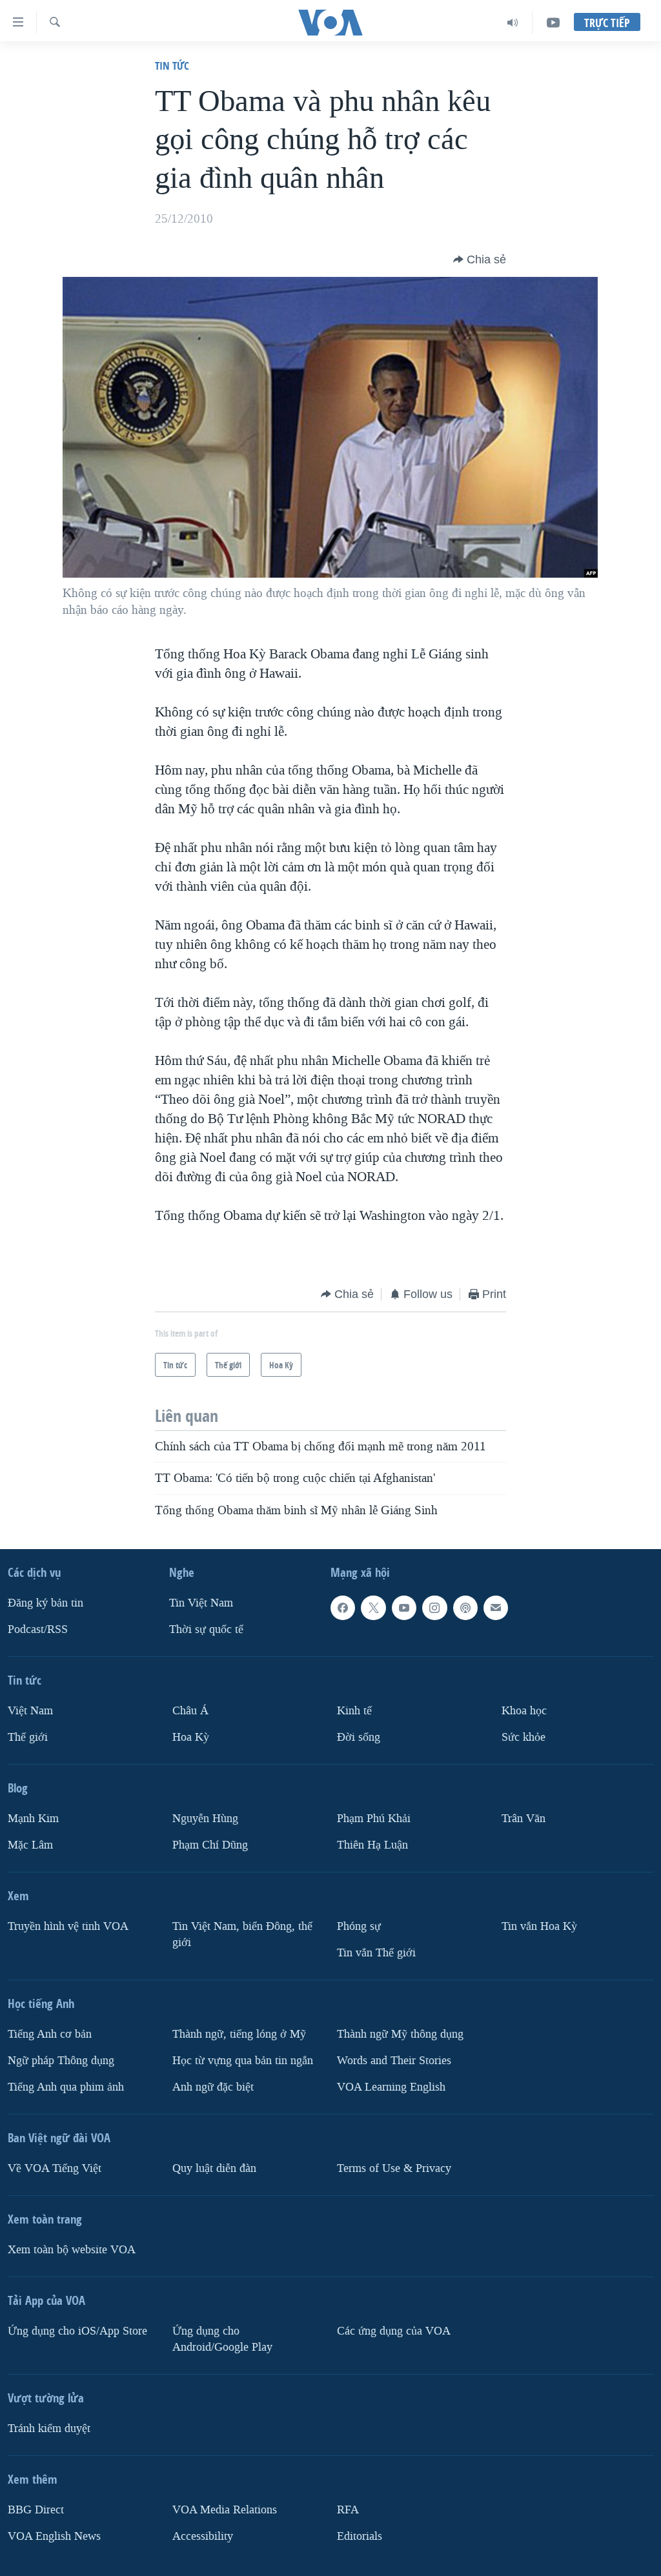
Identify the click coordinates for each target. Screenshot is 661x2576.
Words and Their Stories (394, 2061)
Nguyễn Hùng (205, 1819)
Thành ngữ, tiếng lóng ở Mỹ (239, 2034)
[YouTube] (553, 23)
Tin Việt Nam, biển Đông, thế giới (242, 1934)
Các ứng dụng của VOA (394, 2331)
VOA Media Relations (225, 2510)
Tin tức (172, 66)
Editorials (360, 2536)
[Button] (480, 259)
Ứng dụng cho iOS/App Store (77, 2331)
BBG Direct (36, 2510)
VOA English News (54, 2536)
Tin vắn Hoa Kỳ (539, 1926)
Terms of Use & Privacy (394, 2168)
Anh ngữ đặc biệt (213, 2087)
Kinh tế (354, 1711)
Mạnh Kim (33, 1819)
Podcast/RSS (38, 1629)
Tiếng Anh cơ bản (50, 2034)
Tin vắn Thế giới (376, 1953)
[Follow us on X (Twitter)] (373, 1608)
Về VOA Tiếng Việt (55, 2168)
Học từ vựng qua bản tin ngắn (243, 2061)
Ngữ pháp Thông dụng (61, 2061)
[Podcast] (465, 1608)
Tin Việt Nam (201, 1603)
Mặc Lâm (30, 1845)
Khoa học (524, 1711)
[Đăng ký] (496, 1608)
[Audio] (513, 23)
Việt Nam (30, 1711)
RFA (348, 2510)
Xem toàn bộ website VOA (72, 2250)
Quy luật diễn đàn (214, 2168)
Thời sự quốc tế (206, 1629)
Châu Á (190, 1711)
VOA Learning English (391, 2087)
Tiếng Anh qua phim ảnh (66, 2087)
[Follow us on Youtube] (404, 1608)
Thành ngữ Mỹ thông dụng (400, 2034)
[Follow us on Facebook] (343, 1608)
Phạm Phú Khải (374, 1819)
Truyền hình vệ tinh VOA (68, 1926)
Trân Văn (524, 1819)
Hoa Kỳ (191, 1737)
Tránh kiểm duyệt (49, 2429)
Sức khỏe (524, 1737)
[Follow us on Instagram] (434, 1608)
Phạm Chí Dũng (210, 1845)
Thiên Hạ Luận (372, 1845)
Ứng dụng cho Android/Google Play (222, 2339)
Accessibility (203, 2536)
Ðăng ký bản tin (46, 1603)
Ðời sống (359, 1737)
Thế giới (28, 1737)
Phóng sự (359, 1926)
